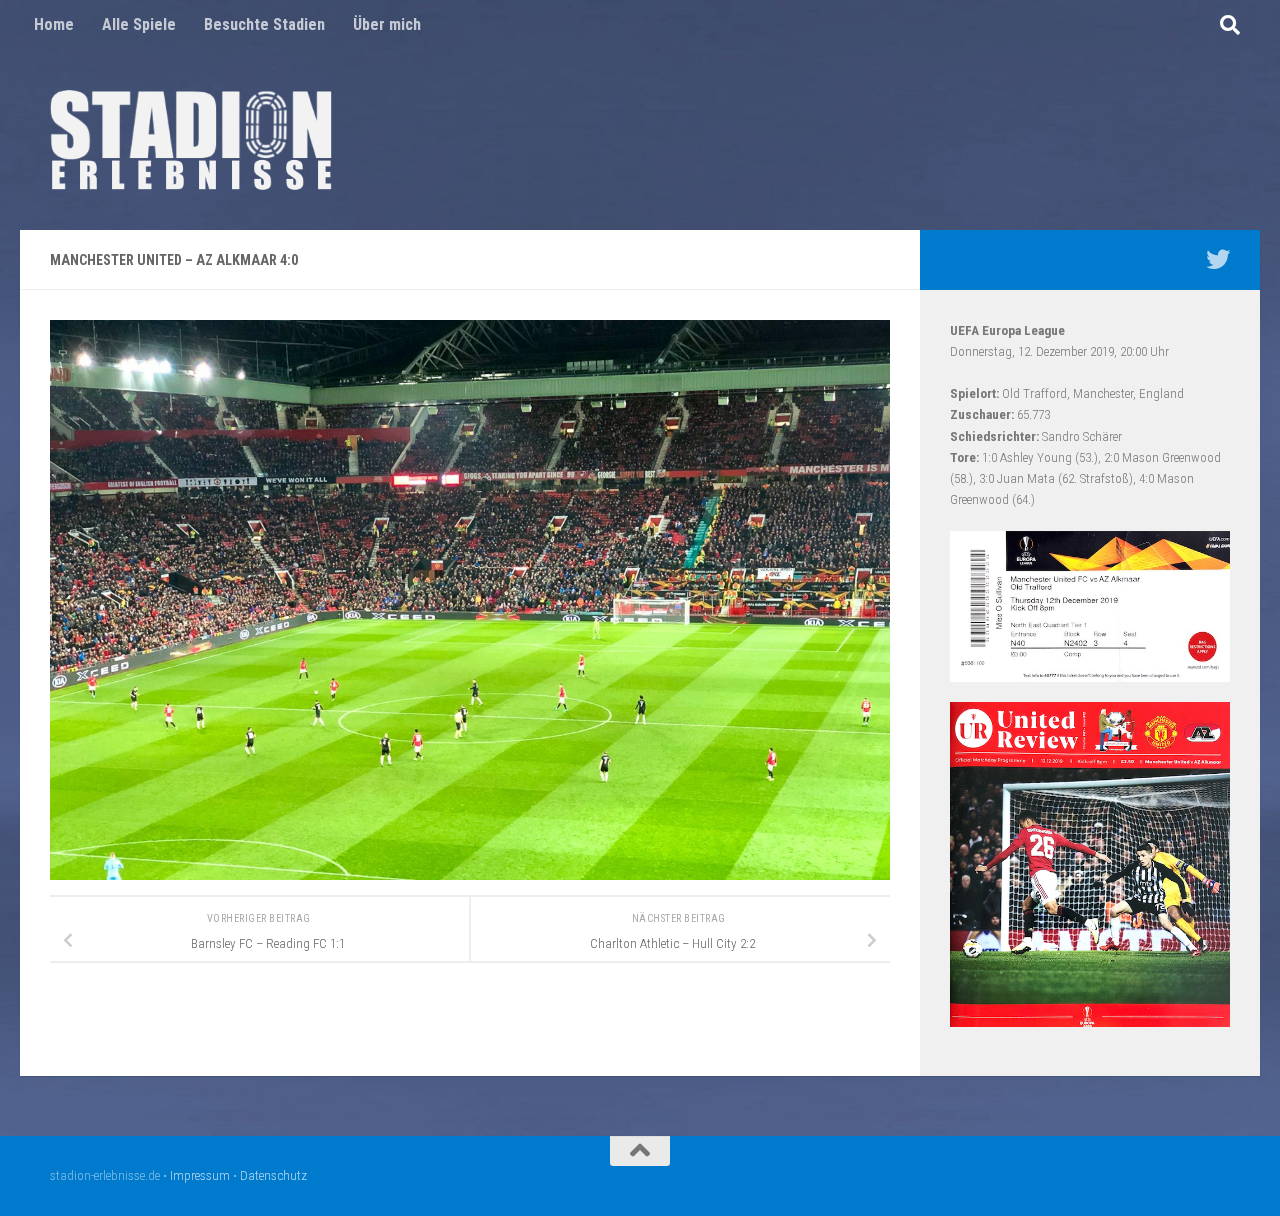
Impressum (200, 1175)
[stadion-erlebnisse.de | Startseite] (191, 140)
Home (54, 24)
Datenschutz (273, 1175)
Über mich (387, 24)
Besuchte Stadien (264, 24)
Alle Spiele (139, 24)
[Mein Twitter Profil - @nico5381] (1218, 259)
